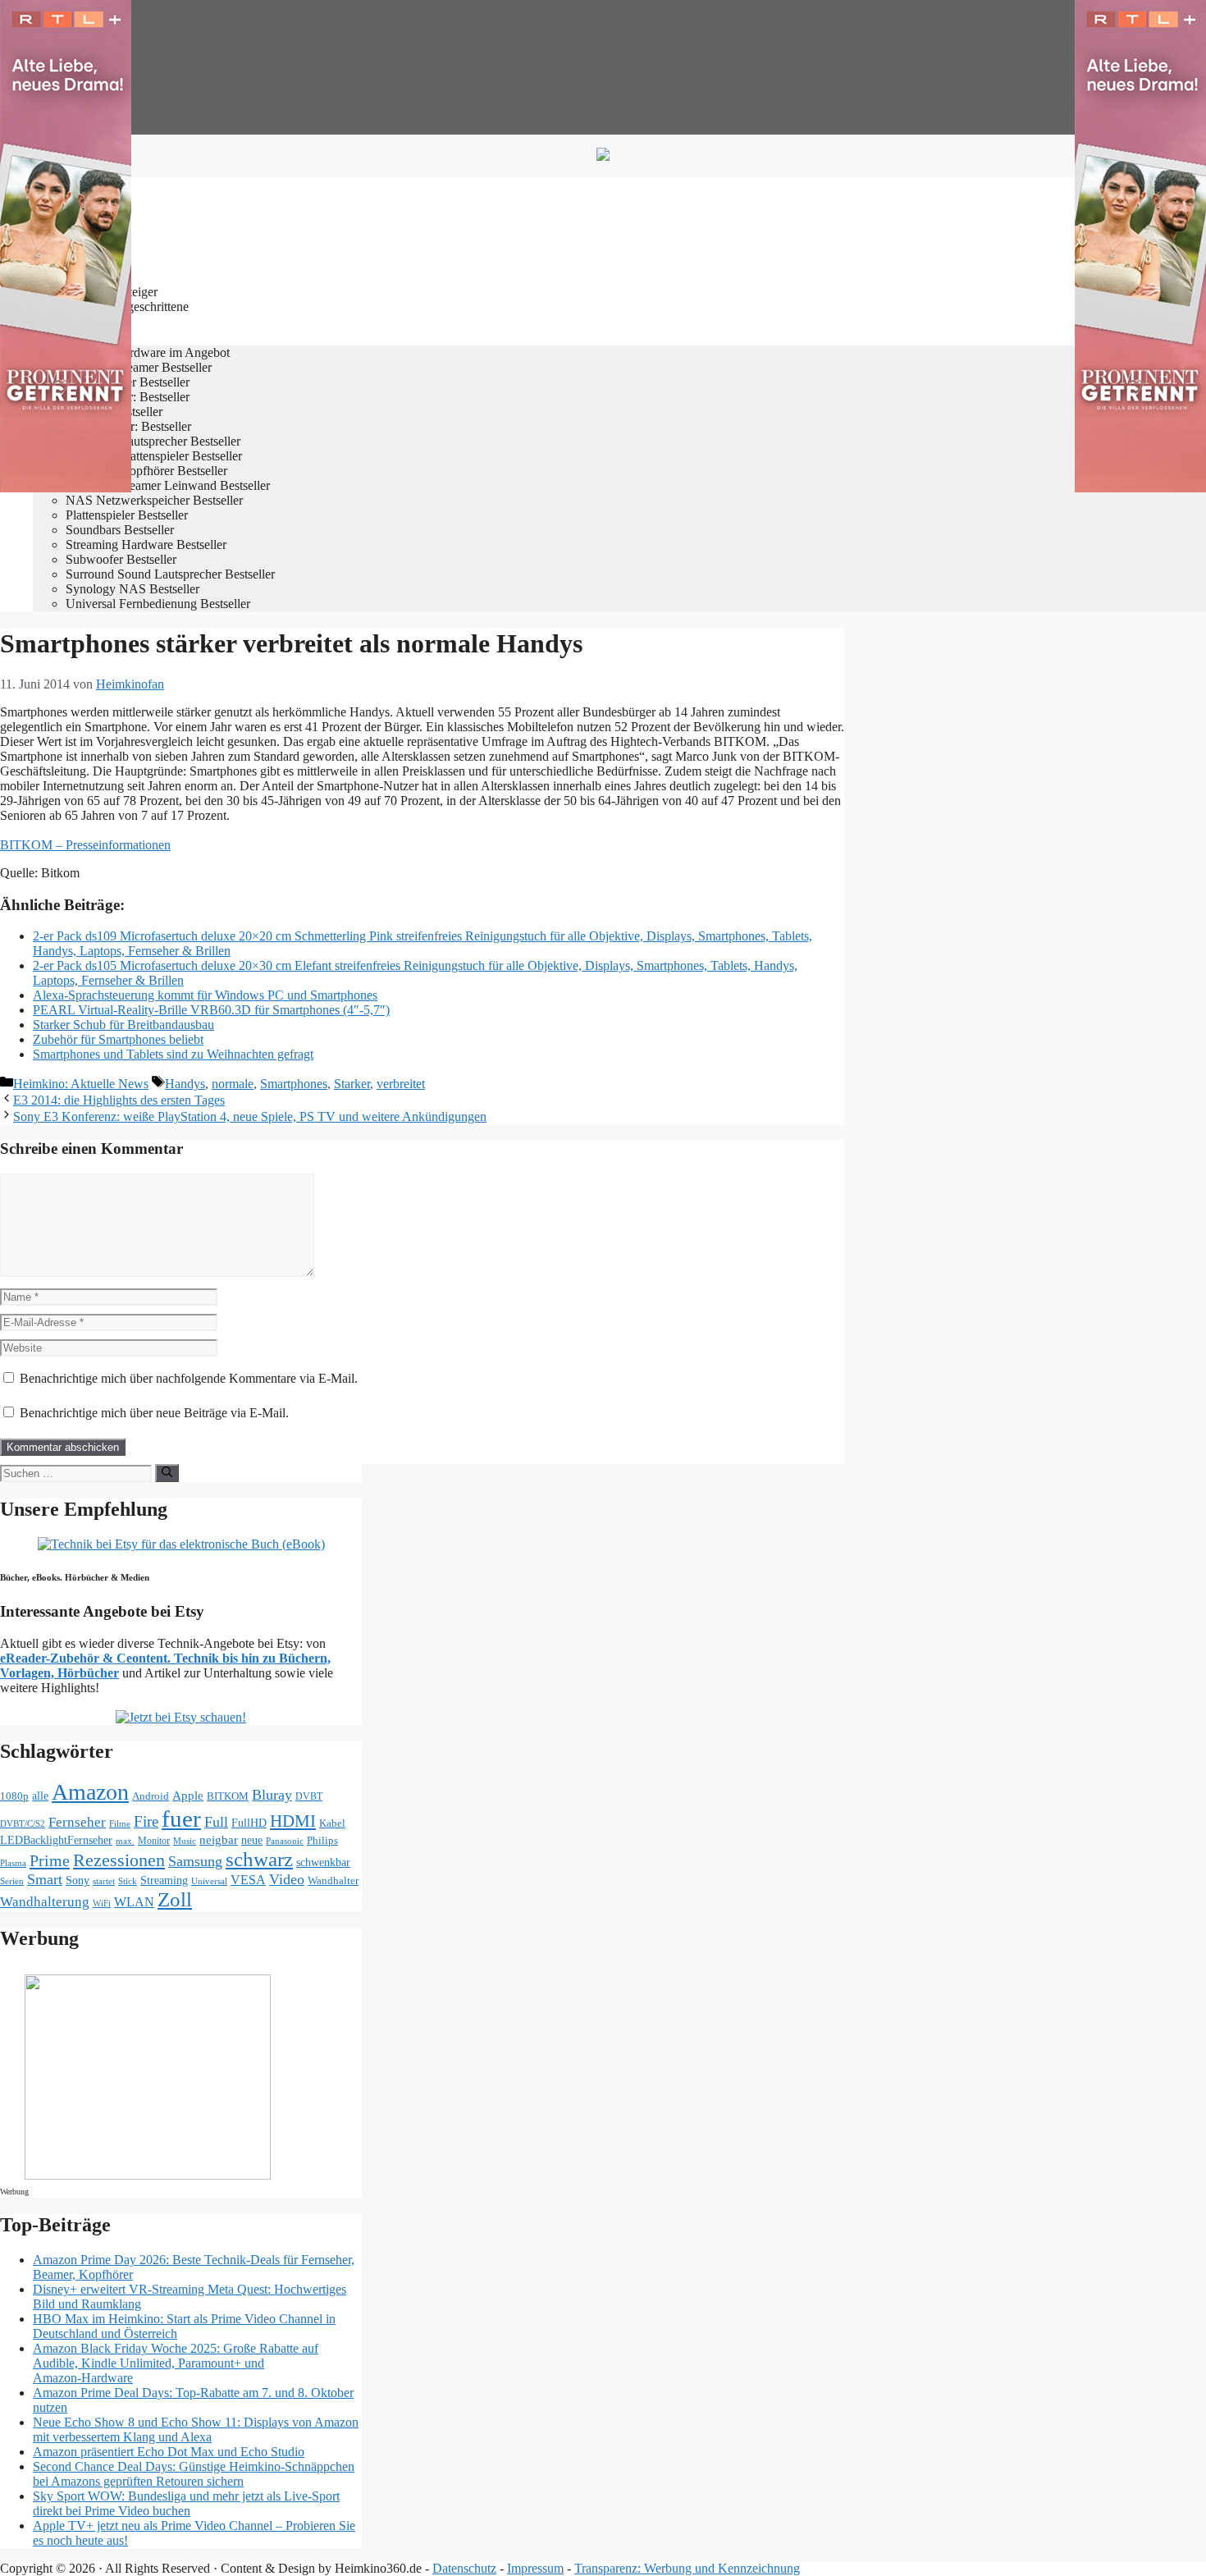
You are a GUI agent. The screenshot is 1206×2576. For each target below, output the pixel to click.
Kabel (332, 1823)
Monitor (154, 1841)
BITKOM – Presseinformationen (85, 845)
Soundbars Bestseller (120, 530)
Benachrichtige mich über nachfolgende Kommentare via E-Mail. (189, 1378)
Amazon (90, 1792)
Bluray (272, 1795)
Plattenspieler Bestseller (127, 515)
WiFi (102, 1903)
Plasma (13, 1863)
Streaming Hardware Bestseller (146, 544)
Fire (146, 1821)
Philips (322, 1840)
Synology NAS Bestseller (132, 589)
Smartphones (294, 1084)
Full (216, 1822)
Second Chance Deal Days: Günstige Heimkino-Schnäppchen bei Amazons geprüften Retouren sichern (194, 2474)
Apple (188, 1796)
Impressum (535, 2568)
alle (40, 1796)
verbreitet (401, 1084)
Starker (352, 1084)
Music (185, 1841)
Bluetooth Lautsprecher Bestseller (153, 441)
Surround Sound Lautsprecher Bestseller (170, 574)
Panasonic (285, 1841)
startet (104, 1881)
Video (287, 1879)
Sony (78, 1881)
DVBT (309, 1797)
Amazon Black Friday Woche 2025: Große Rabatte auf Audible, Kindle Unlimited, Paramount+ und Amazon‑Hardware (176, 2363)
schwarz (259, 1859)
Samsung (195, 1861)
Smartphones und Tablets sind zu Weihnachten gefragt (173, 1054)
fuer (181, 1819)
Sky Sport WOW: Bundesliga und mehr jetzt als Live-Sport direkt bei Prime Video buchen (186, 2503)
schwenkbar (323, 1862)
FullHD (249, 1823)
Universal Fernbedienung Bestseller (158, 604)
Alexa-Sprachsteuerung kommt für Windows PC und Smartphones (205, 995)
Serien (12, 1881)
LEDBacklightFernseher (56, 1840)
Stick (128, 1881)
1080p (14, 1796)
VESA (248, 1880)
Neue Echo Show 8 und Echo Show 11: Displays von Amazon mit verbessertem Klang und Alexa (196, 2430)
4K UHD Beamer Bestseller (139, 367)
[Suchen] (167, 1473)
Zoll (175, 1899)
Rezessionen (119, 1860)
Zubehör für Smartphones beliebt (118, 1039)
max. (125, 1841)
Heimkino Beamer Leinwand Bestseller (168, 485)
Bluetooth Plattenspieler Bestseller (154, 456)
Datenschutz (464, 2568)
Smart (45, 1879)
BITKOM (228, 1796)
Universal (209, 1881)
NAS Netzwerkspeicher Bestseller (154, 500)
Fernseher (77, 1822)
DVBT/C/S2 (23, 1823)
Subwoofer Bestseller (121, 559)
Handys (185, 1084)
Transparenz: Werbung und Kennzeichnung (687, 2568)
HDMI (293, 1821)
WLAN (134, 1902)
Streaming (164, 1880)
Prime (50, 1860)
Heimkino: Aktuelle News (81, 1084)
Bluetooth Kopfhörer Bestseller (146, 471)
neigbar (219, 1840)
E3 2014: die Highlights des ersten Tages (119, 1100)
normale (233, 1084)
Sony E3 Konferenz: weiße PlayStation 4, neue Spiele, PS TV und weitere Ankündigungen (250, 1116)
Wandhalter (333, 1881)
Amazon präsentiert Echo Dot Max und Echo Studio (169, 2452)
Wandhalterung (45, 1902)
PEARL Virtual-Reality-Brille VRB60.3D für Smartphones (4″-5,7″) (211, 1010)
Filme (120, 1823)
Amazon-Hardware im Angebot (148, 352)
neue (252, 1840)
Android (151, 1796)
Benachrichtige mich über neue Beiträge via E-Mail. (154, 1413)
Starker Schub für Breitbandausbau (123, 1025)
